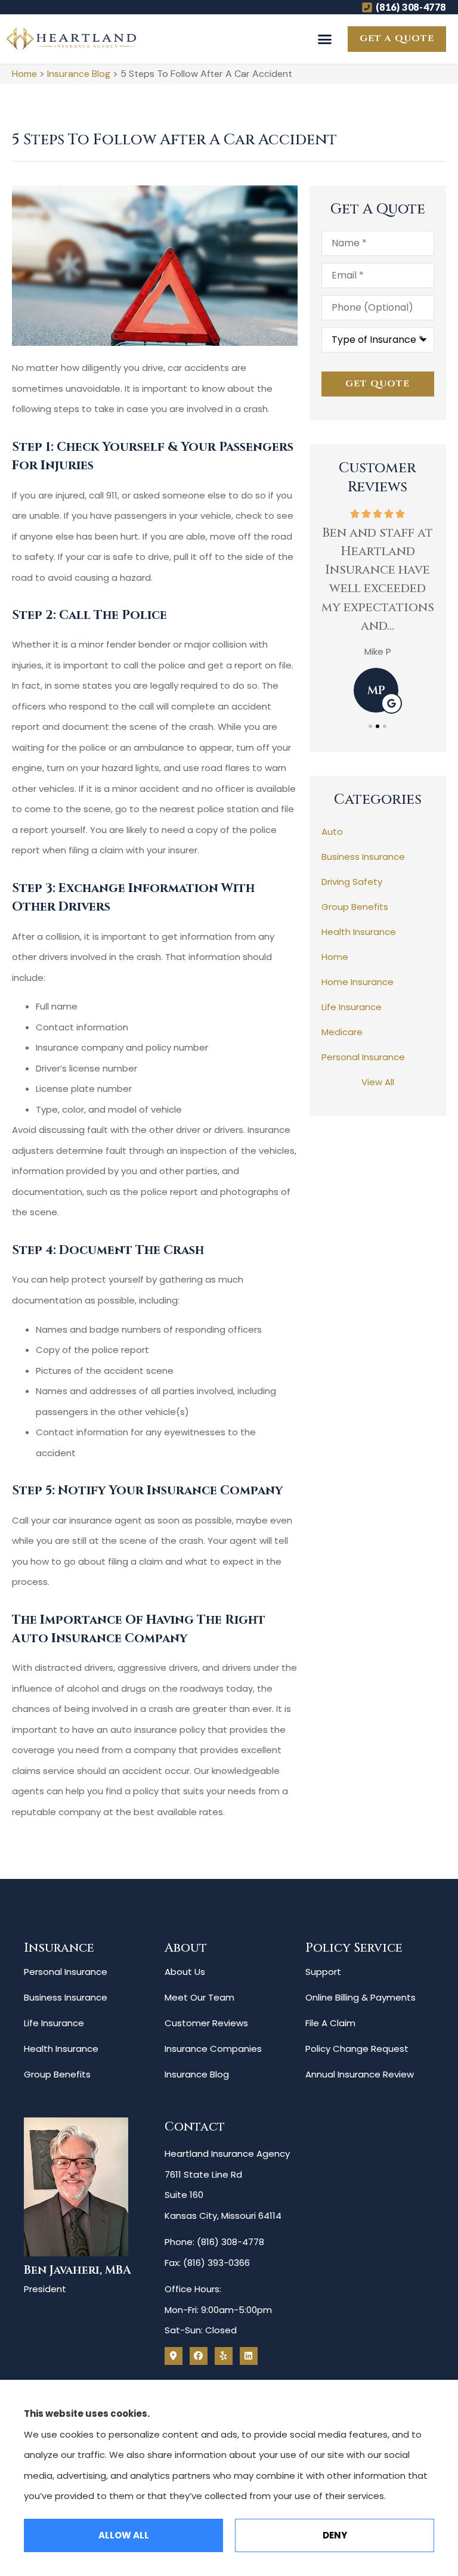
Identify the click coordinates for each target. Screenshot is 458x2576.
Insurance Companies (213, 2049)
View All (378, 1082)
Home (24, 74)
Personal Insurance (66, 1972)
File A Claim (330, 2023)
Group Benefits (57, 2074)
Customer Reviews (206, 2023)
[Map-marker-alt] (174, 2356)
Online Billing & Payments (360, 1997)
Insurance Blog (79, 74)
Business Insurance (66, 1997)
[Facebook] (199, 2356)
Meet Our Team (199, 1997)
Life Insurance (54, 2023)
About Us (185, 1972)
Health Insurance (61, 2049)
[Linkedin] (249, 2356)
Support (323, 1972)
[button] (325, 39)
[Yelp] (224, 2356)
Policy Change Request (357, 2049)
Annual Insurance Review (360, 2074)
